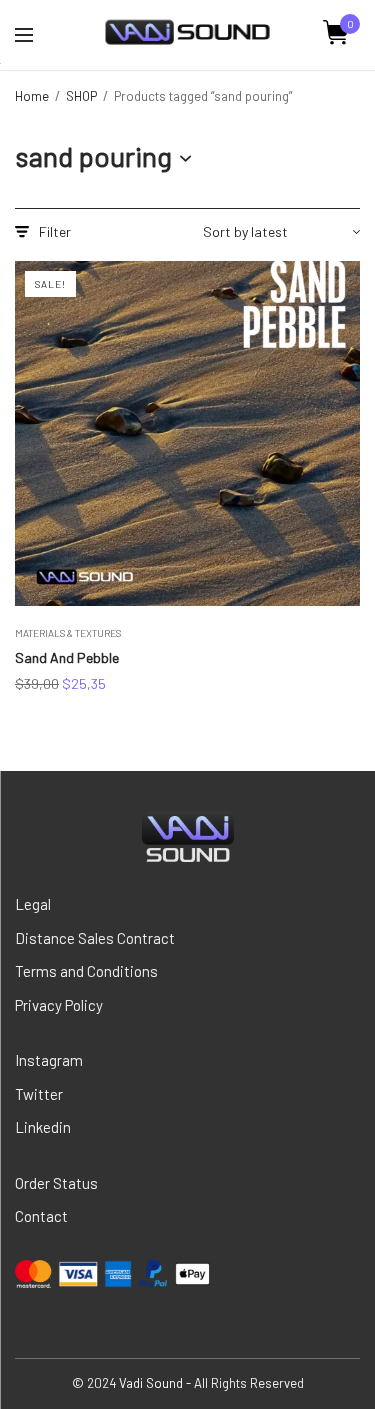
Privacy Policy (59, 1005)
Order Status (56, 1183)
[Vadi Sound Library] (187, 33)
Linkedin (43, 1127)
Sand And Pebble (67, 657)
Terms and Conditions (86, 971)
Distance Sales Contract (95, 938)
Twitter (39, 1094)
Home (32, 96)
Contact (41, 1216)
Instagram (49, 1060)
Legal (33, 904)
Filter (55, 232)
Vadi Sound (151, 1383)
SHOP (81, 96)
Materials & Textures (68, 633)
